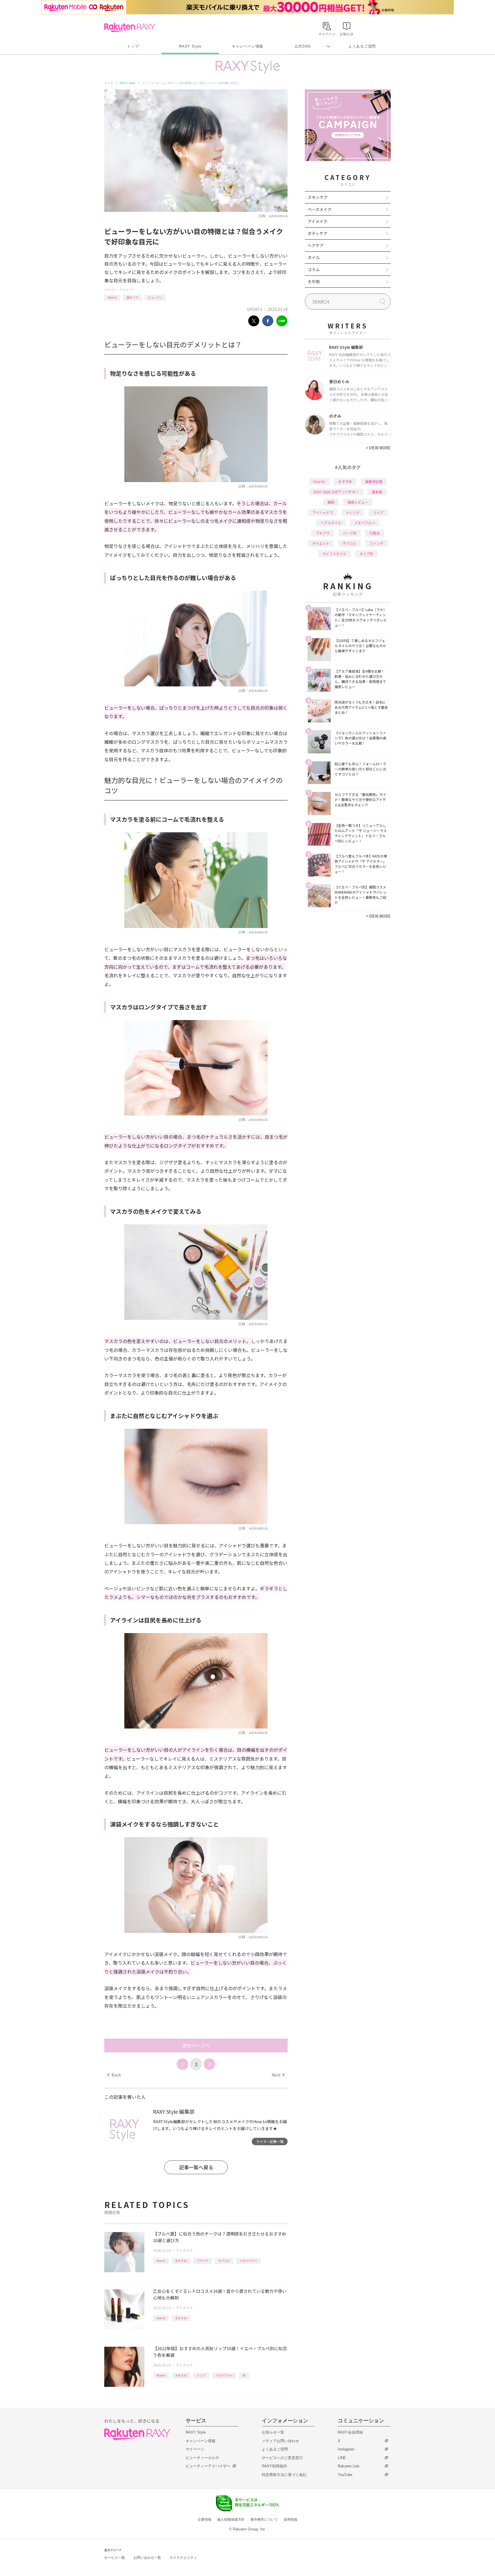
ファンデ (376, 543)
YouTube (345, 2475)
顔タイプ (132, 297)
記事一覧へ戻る (196, 2167)
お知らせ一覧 (273, 2432)
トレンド (353, 512)
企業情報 (205, 2520)
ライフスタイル (334, 554)
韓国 (331, 502)
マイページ (195, 2449)
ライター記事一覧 (270, 2141)
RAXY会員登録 (350, 2432)
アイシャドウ (323, 512)
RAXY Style (190, 46)
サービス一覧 (115, 2558)
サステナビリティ (183, 2558)
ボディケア (318, 233)
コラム (314, 269)
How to (112, 297)
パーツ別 (349, 533)
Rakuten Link (349, 2466)
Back (114, 2075)
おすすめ (181, 2261)
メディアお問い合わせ (280, 2441)
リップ (201, 2375)
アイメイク (127, 290)
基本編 (377, 492)
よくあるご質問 (362, 46)
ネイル (314, 257)
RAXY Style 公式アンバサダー (336, 492)
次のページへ (196, 2045)
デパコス (224, 2261)
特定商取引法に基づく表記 (284, 2475)
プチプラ (203, 2261)
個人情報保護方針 (231, 2520)
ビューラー (155, 297)
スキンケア (318, 197)
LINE (342, 2458)
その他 (314, 281)
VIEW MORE (378, 448)
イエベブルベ (248, 2261)
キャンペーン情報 (247, 46)
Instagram (346, 2449)
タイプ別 (366, 554)
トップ (133, 46)
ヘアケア (316, 245)
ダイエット (321, 543)
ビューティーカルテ (202, 2458)
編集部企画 (374, 481)
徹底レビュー (358, 502)
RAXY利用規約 (274, 2466)
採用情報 (290, 2520)
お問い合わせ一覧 (147, 2558)
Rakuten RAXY (130, 28)
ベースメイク (320, 209)
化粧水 (375, 533)
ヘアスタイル (331, 523)
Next (278, 2075)
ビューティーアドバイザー (208, 2466)
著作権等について (264, 2520)
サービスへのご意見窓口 (282, 2458)
